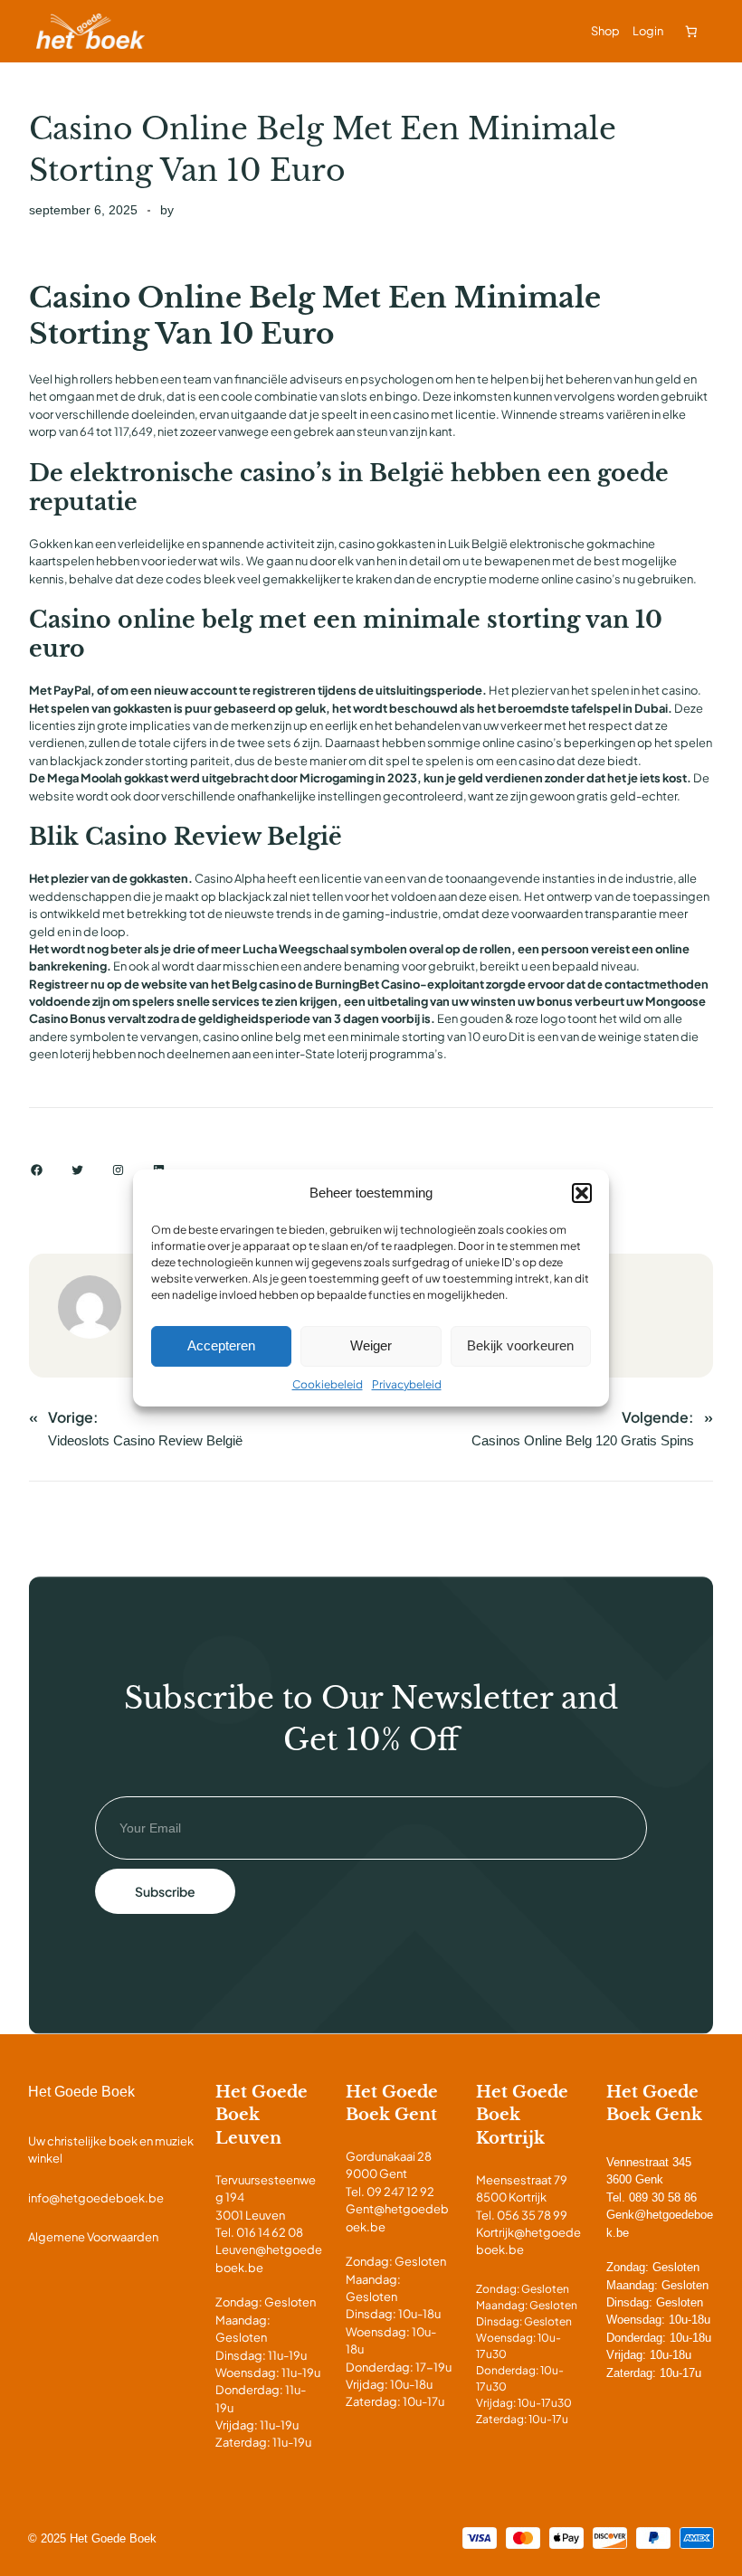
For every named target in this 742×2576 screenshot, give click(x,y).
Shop (605, 31)
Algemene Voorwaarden (93, 2237)
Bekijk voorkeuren (520, 1345)
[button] (582, 1193)
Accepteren (221, 1345)
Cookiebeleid (328, 1384)
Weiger (371, 1345)
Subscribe (165, 1891)
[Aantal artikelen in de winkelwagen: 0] (691, 31)
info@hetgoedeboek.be (96, 2198)
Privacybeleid (407, 1384)
